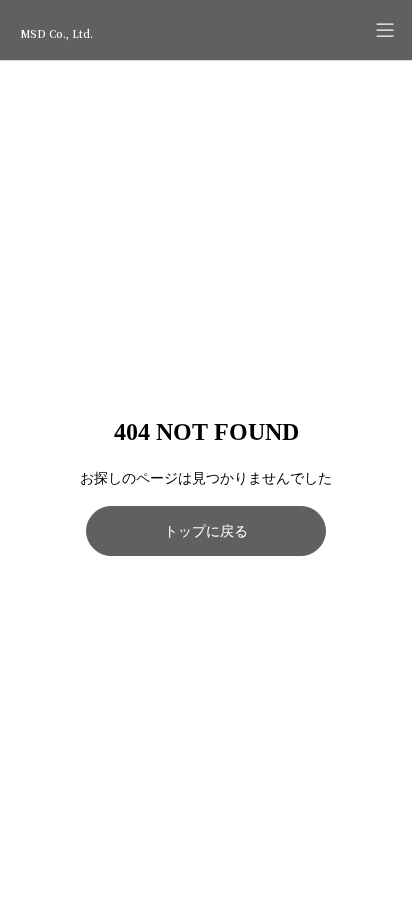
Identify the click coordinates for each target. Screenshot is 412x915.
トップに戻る (206, 531)
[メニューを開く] (384, 30)
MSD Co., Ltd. (56, 33)
